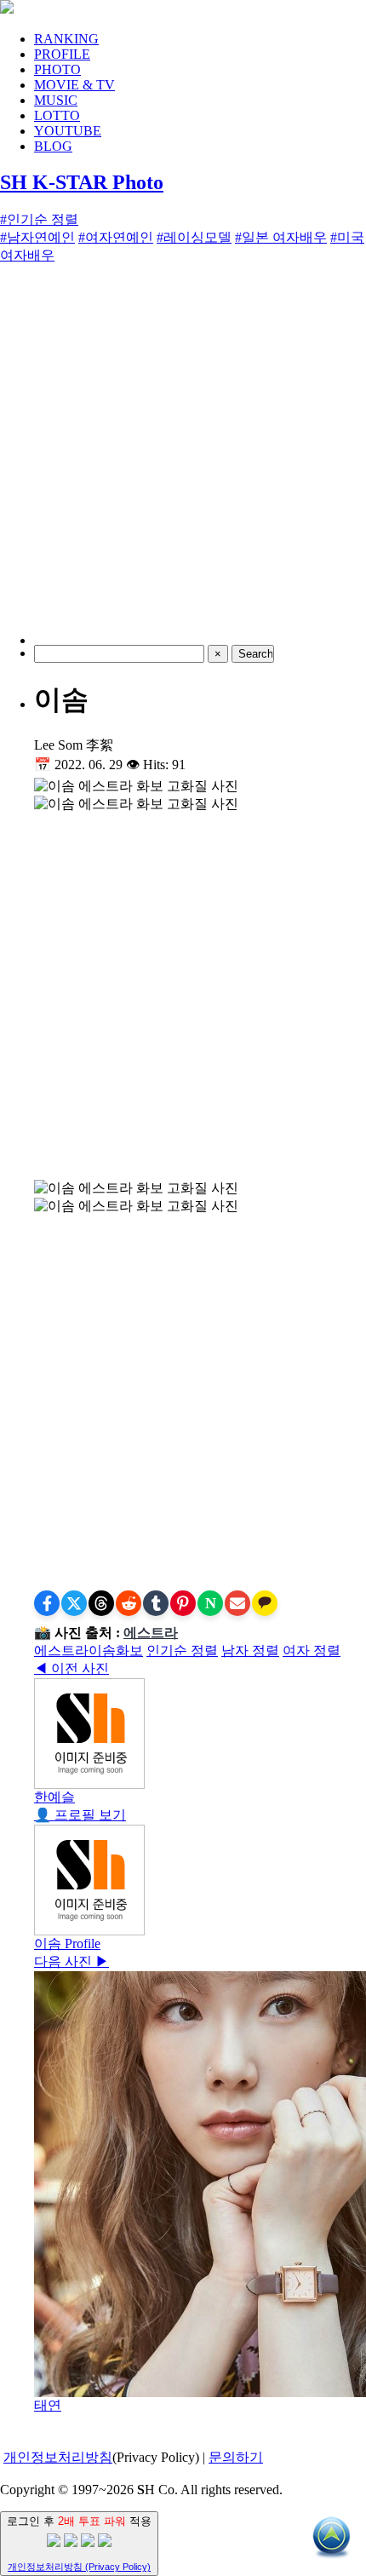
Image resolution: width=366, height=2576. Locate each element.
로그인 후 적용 (79, 2543)
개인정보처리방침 (58, 2457)
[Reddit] (129, 1603)
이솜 (102, 1650)
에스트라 (151, 1633)
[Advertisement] (183, 462)
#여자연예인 (116, 237)
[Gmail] (237, 1603)
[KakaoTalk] (265, 1603)
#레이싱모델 (194, 237)
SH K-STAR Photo (82, 182)
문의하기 (236, 2457)
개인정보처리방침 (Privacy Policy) (79, 2567)
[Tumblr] (156, 1603)
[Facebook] (47, 1603)
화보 (129, 1650)
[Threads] (101, 1603)
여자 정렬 (312, 1650)
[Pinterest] (183, 1603)
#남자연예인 (37, 237)
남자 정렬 (250, 1650)
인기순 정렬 (182, 1650)
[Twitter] (74, 1603)
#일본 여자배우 (281, 237)
